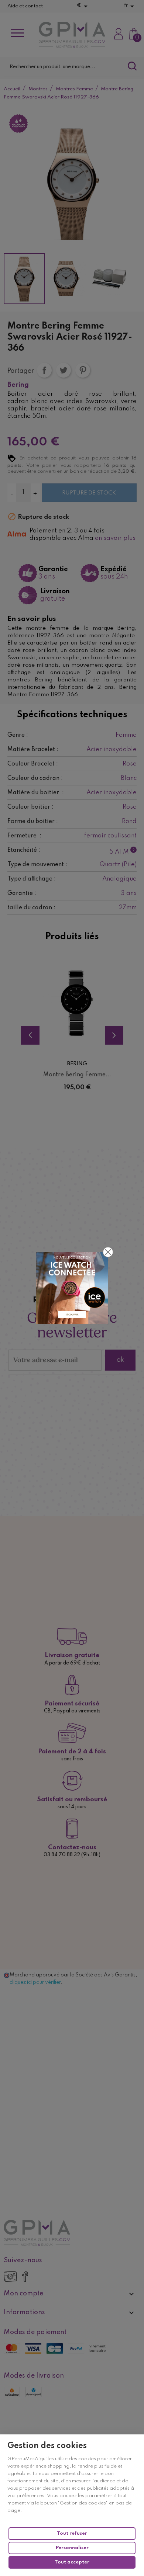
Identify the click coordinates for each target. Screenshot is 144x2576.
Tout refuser (72, 2533)
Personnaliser (72, 2548)
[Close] (108, 1252)
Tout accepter (72, 2562)
